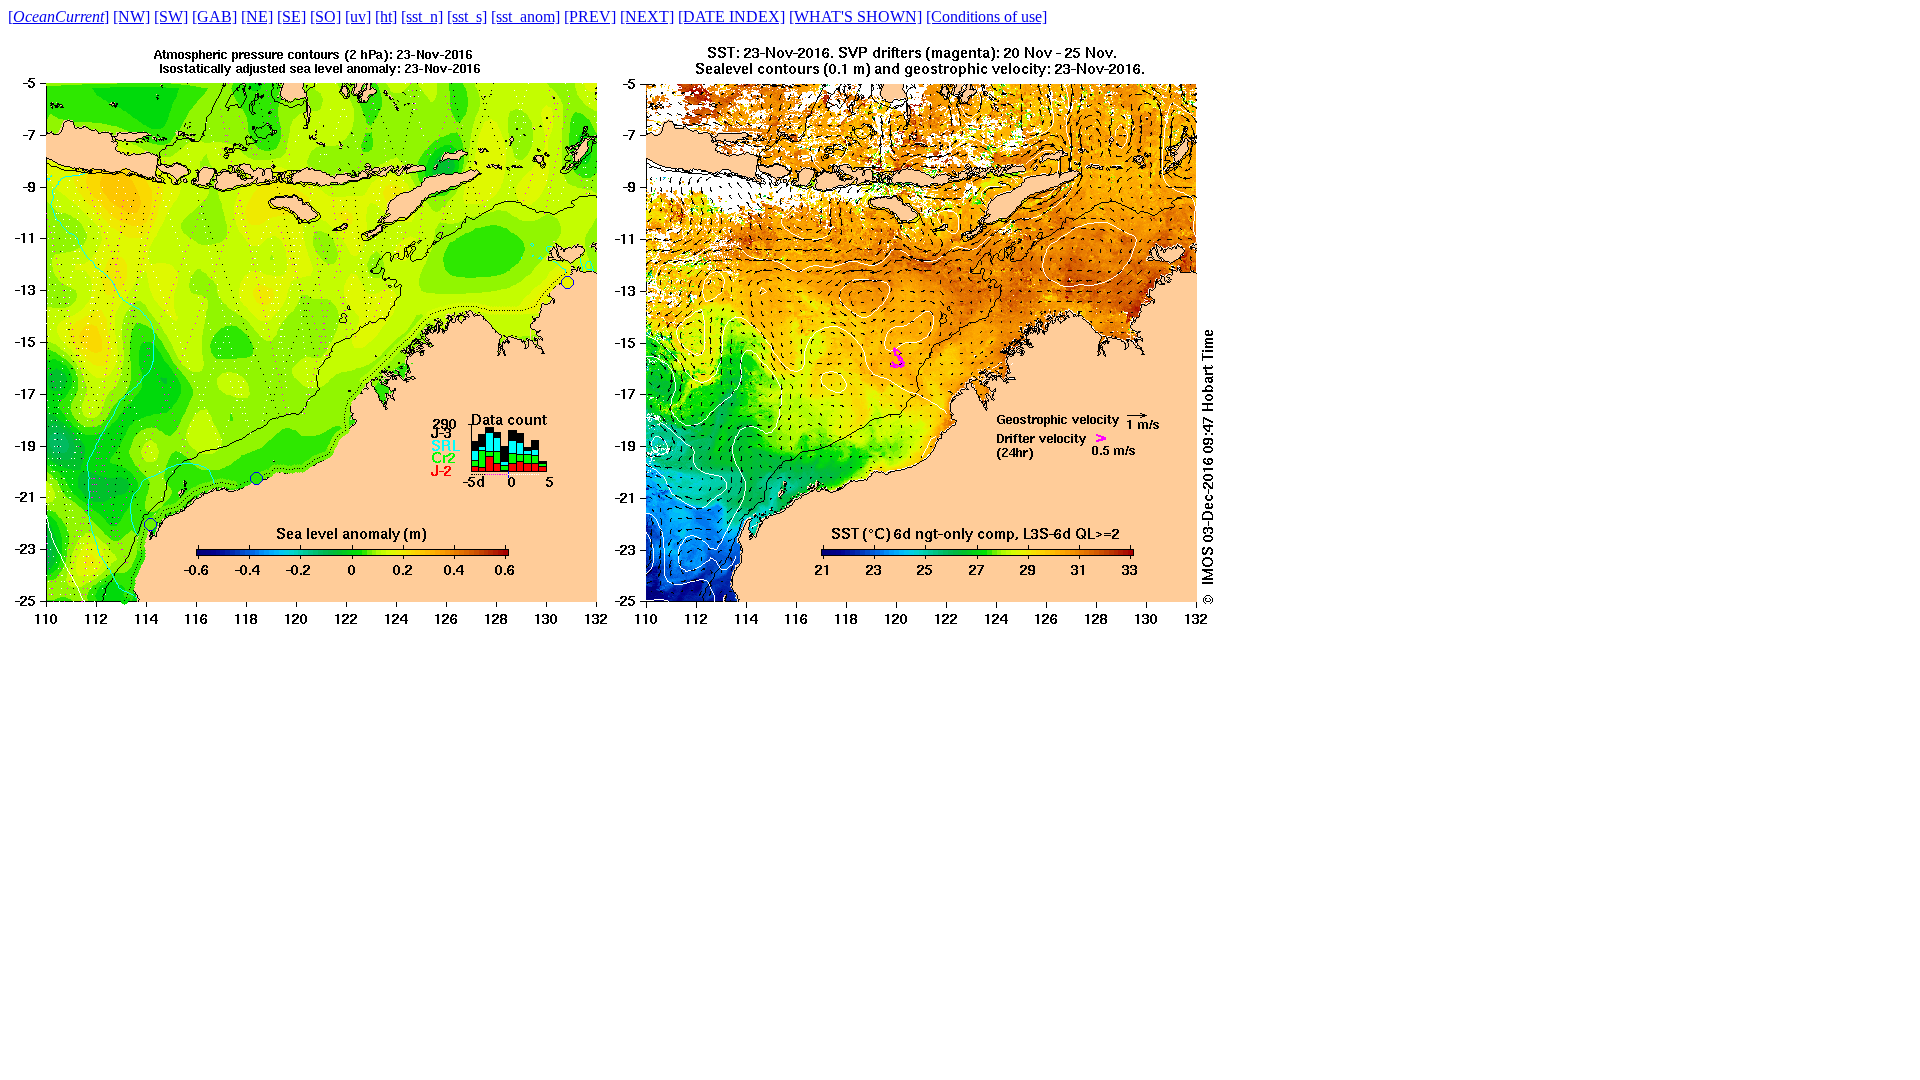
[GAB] (214, 16)
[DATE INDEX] (731, 16)
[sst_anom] (525, 16)
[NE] (257, 16)
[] (58, 16)
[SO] (325, 16)
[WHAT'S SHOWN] (855, 16)
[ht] (386, 16)
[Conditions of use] (986, 16)
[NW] (131, 16)
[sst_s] (467, 16)
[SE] (291, 16)
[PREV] (590, 16)
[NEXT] (647, 16)
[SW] (171, 16)
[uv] (358, 16)
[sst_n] (422, 16)
